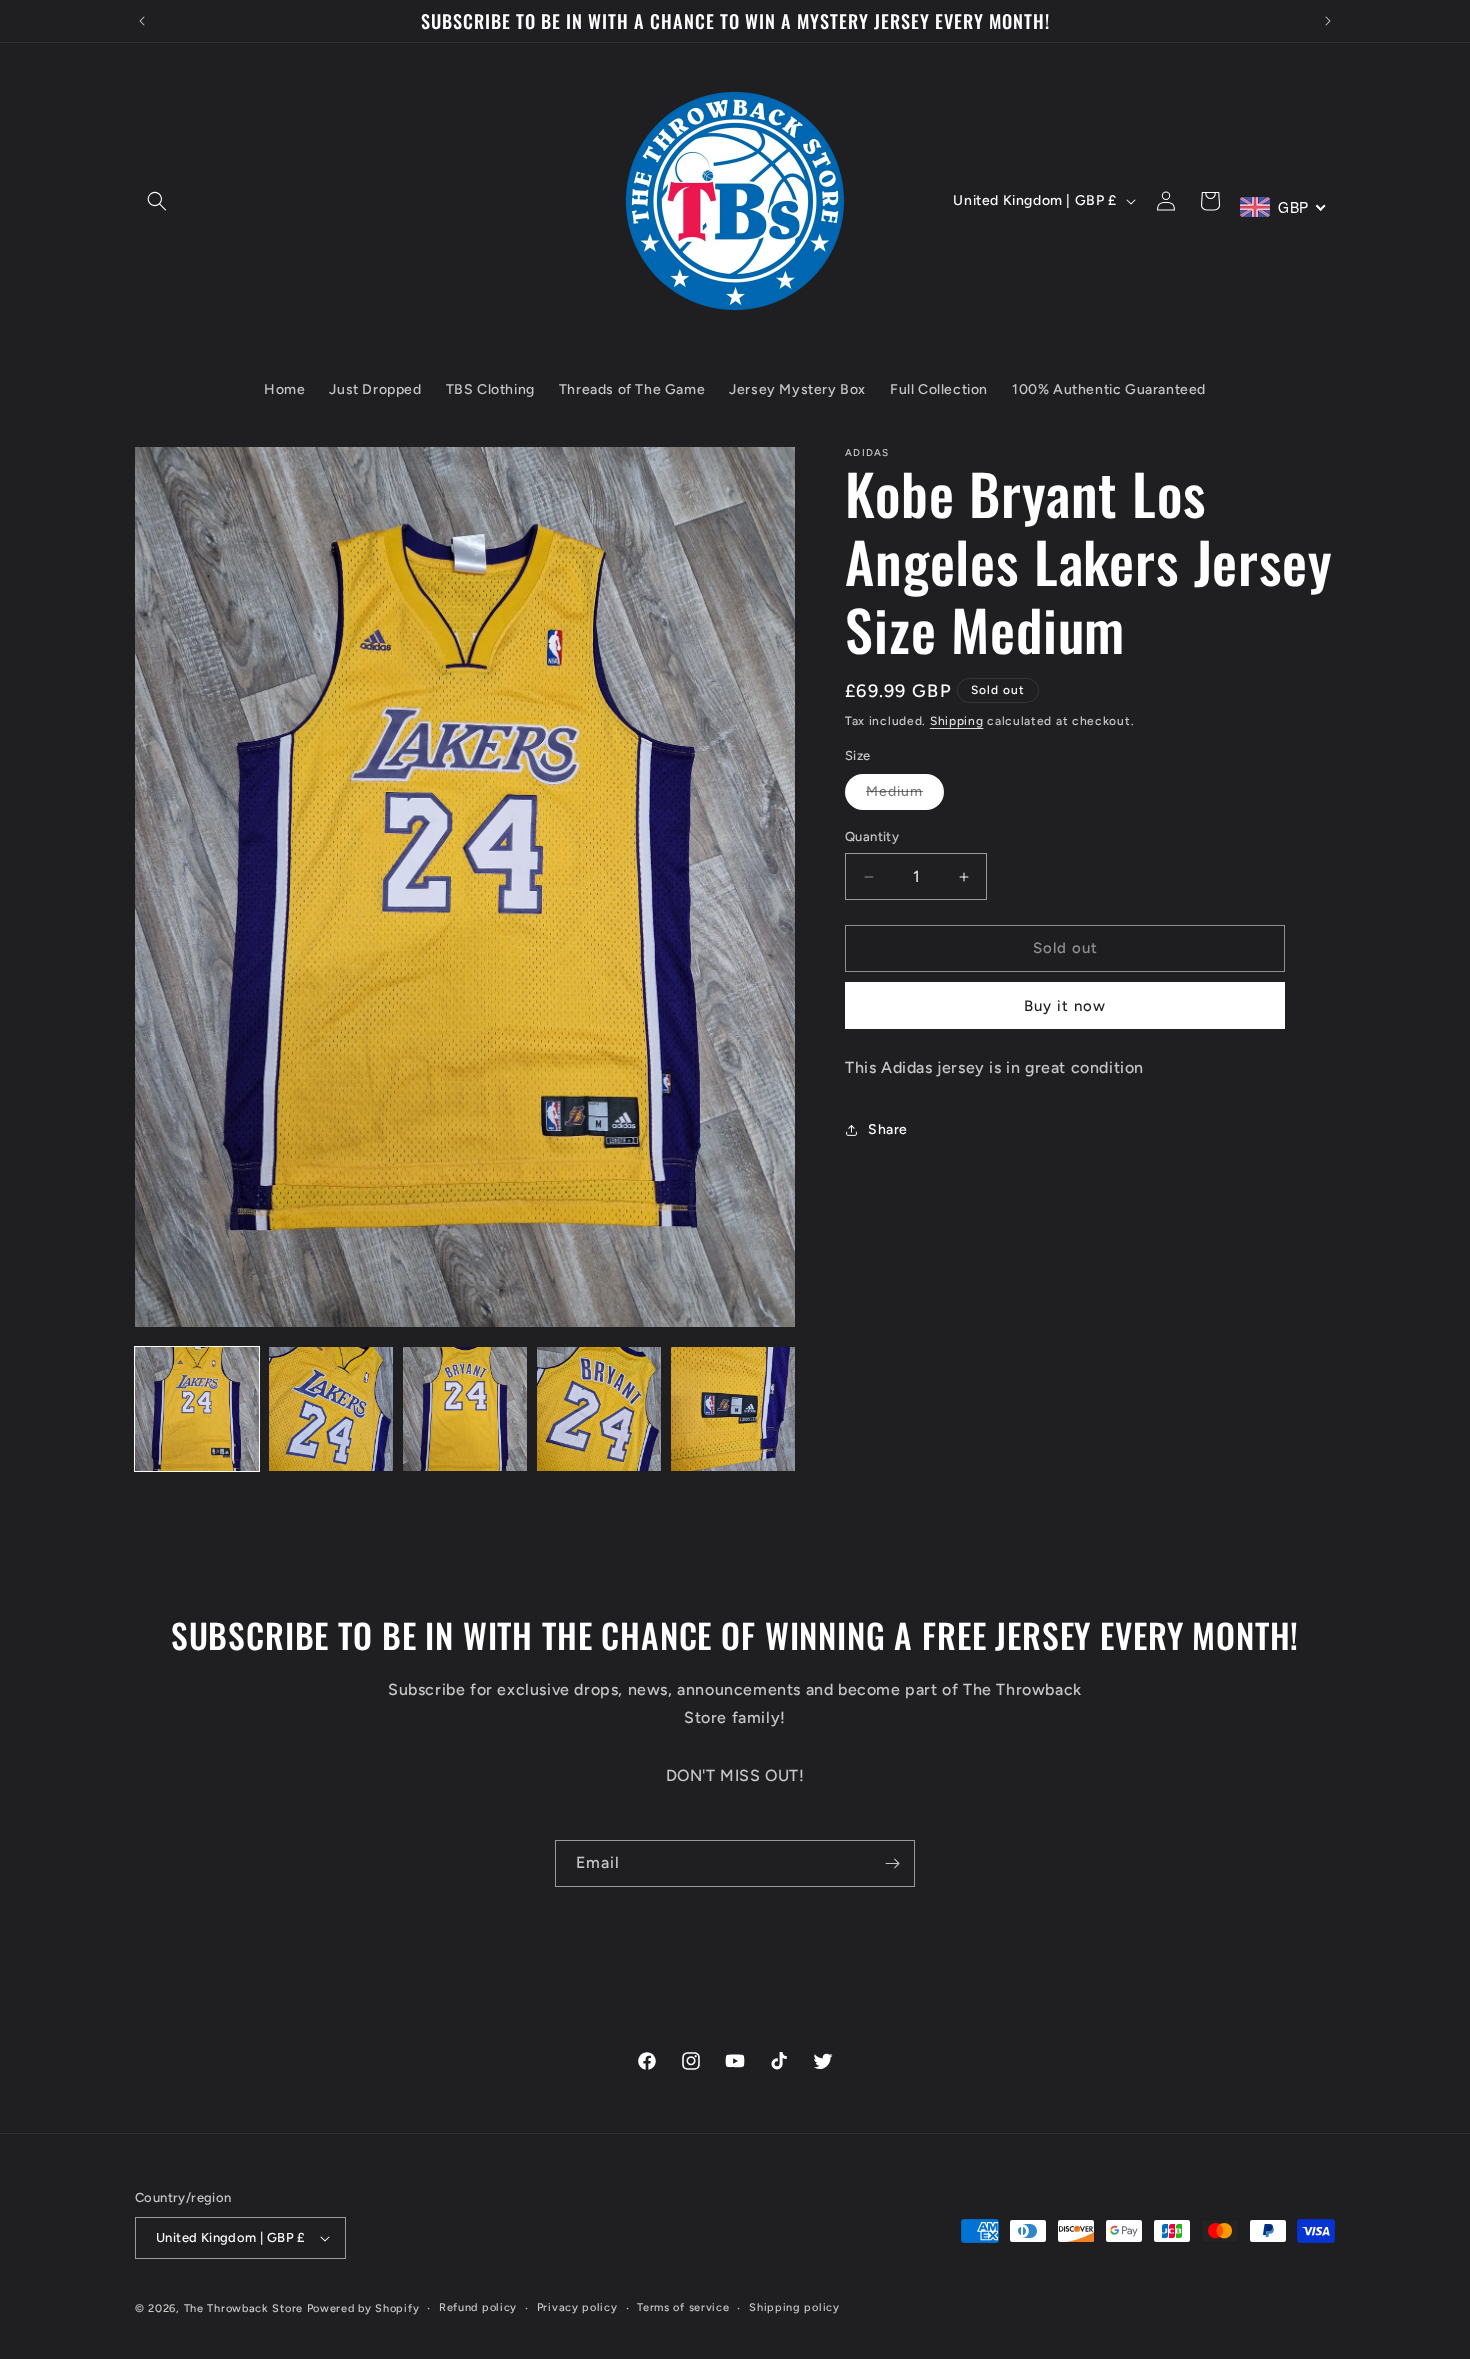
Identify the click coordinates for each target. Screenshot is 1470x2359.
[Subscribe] (892, 1863)
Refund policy (478, 2307)
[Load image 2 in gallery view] (331, 1409)
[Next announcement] (1328, 21)
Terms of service (683, 2307)
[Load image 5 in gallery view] (733, 1409)
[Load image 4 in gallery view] (599, 1409)
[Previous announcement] (142, 21)
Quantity (872, 837)
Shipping (957, 721)
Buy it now (1065, 1006)
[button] (157, 201)
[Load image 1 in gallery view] (197, 1409)
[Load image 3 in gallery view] (465, 1409)
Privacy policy (577, 2307)
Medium (905, 797)
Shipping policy (794, 2307)
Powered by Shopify (363, 2308)
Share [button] (888, 1129)
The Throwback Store (243, 2308)
